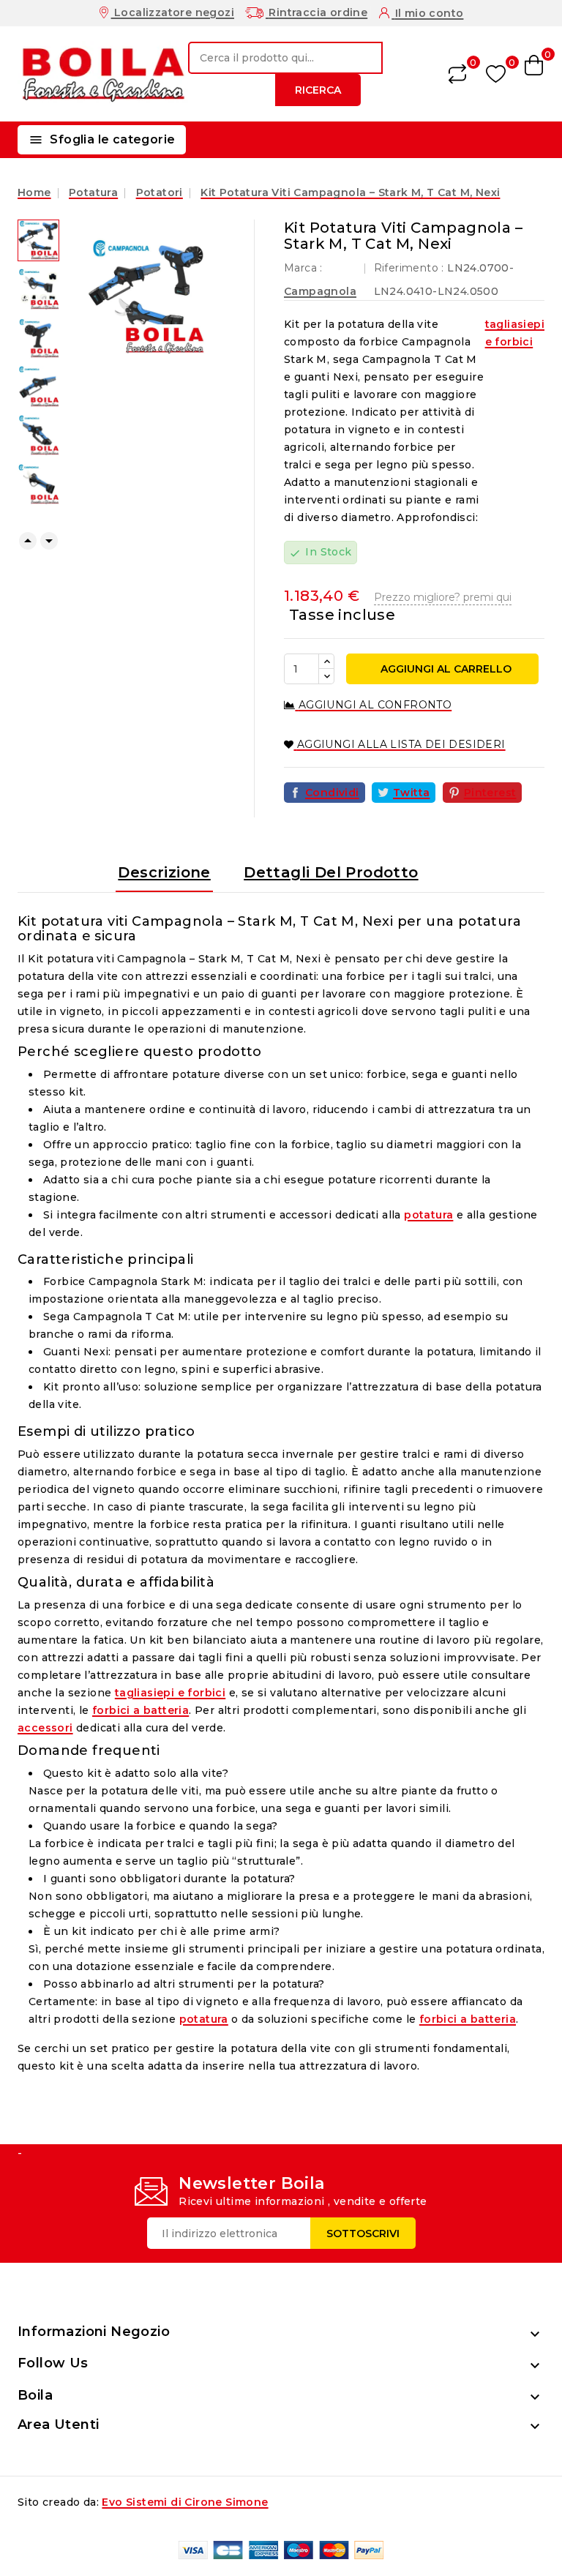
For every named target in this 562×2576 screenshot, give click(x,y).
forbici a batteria (140, 1710)
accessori (45, 1728)
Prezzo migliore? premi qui (443, 597)
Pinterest (490, 793)
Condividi (332, 793)
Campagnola (320, 291)
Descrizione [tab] (164, 872)
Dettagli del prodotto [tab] (331, 872)
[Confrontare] (457, 74)
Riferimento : (409, 268)
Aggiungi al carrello (445, 669)
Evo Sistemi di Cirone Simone (185, 2502)
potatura (428, 1215)
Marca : (303, 268)
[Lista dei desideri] (496, 74)
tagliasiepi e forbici (515, 333)
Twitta (411, 793)
